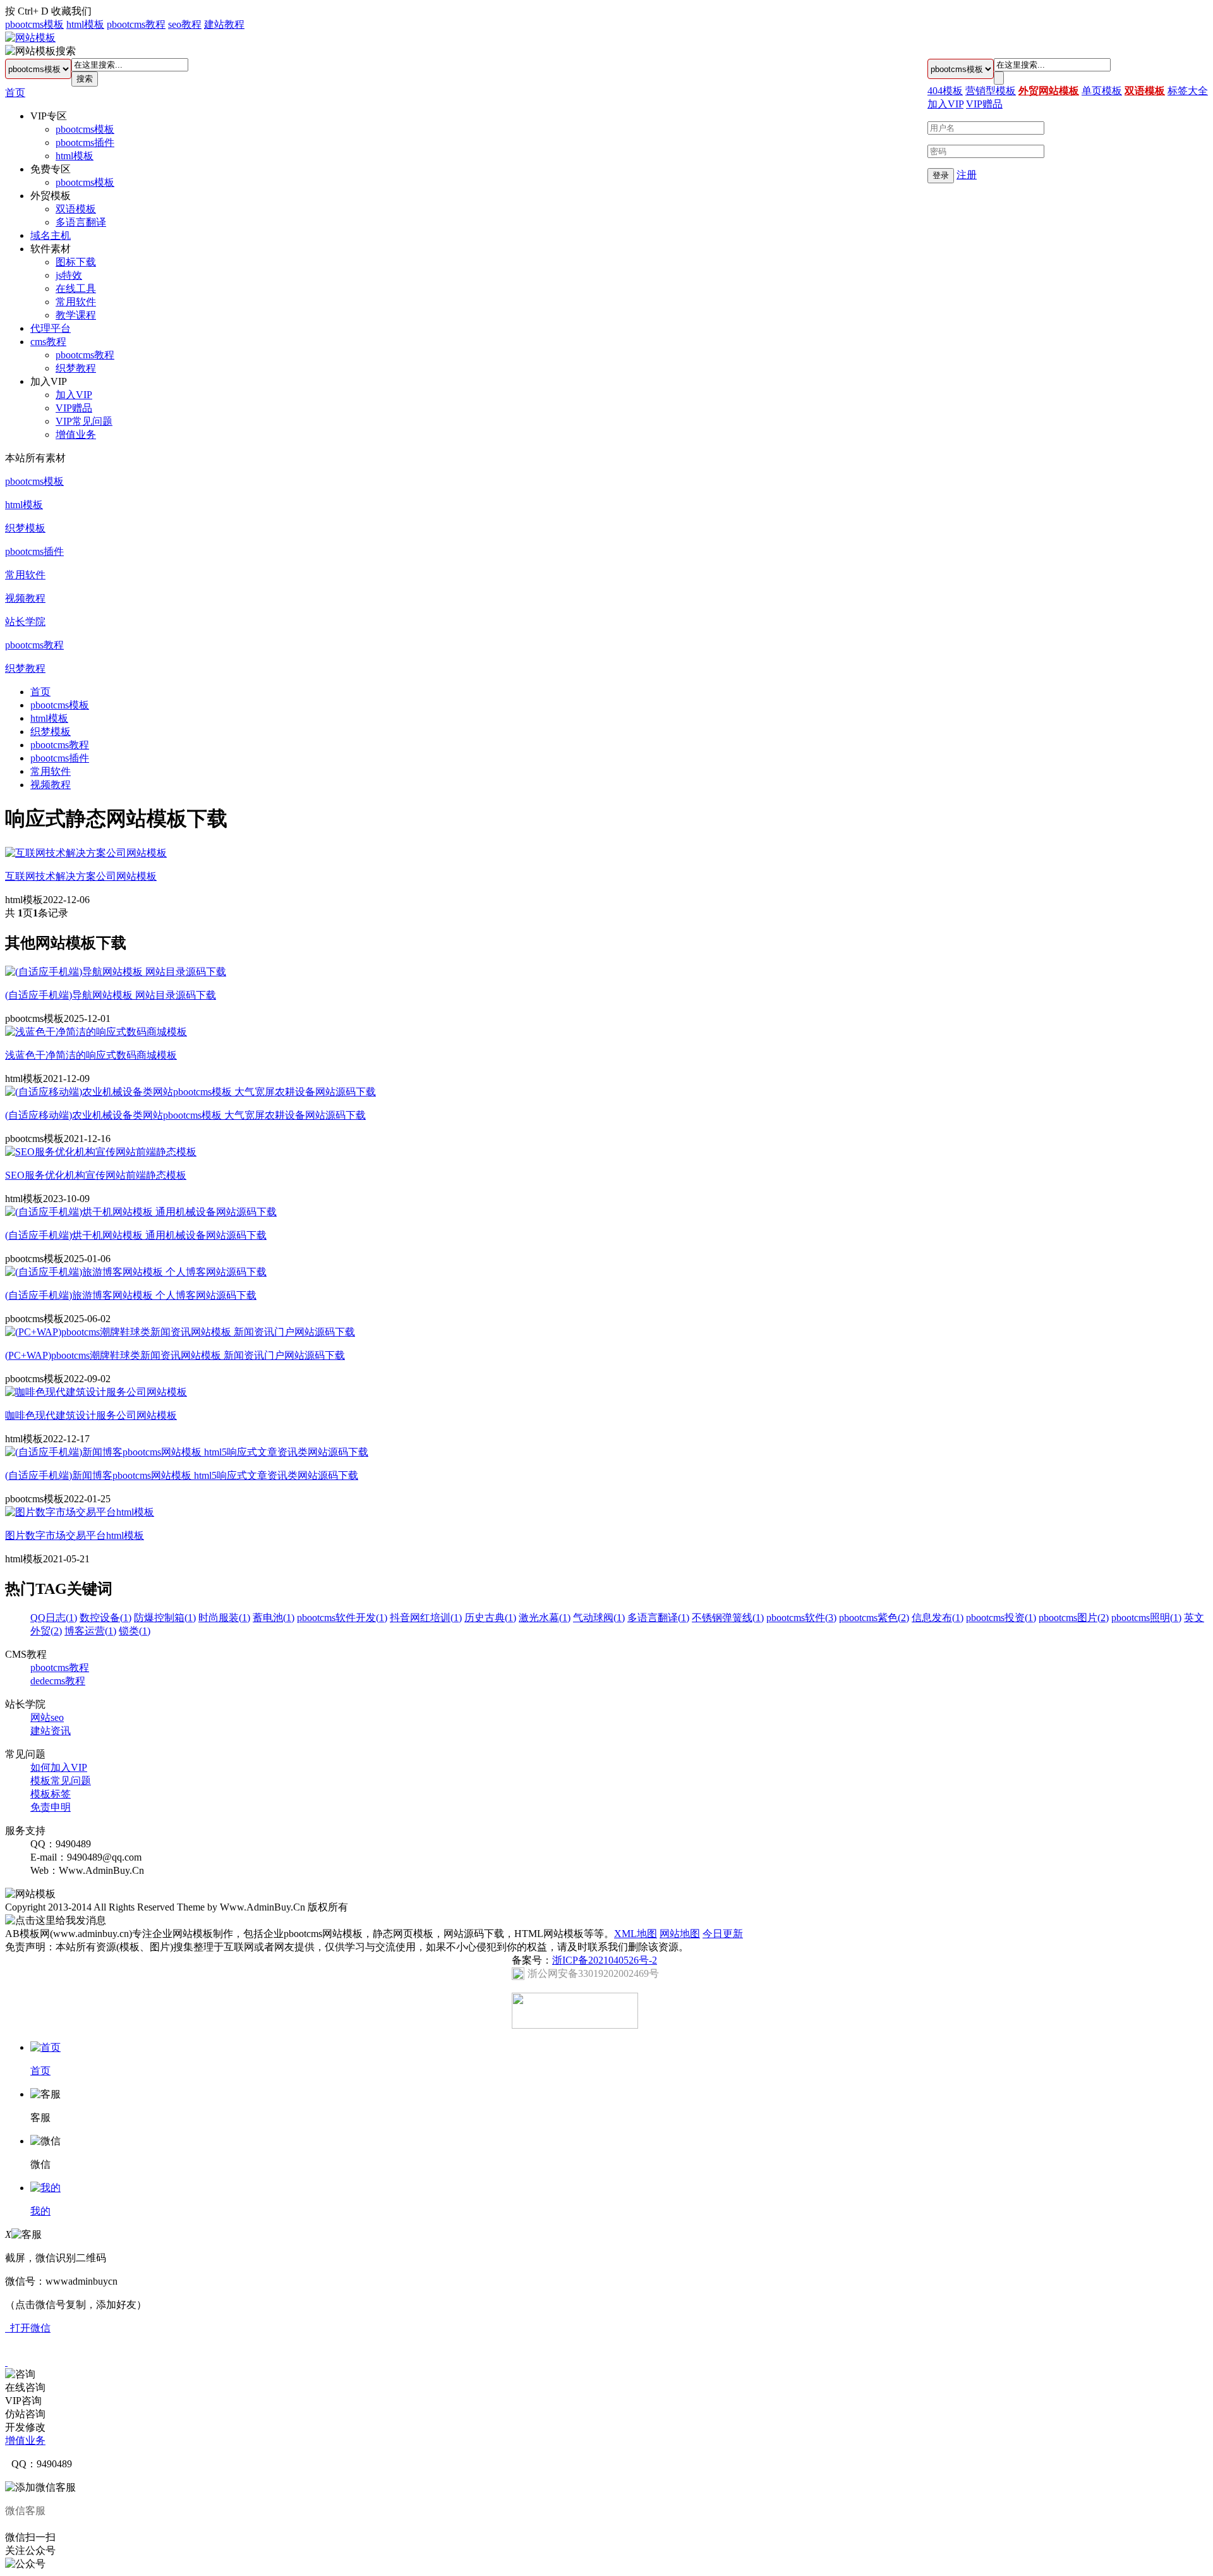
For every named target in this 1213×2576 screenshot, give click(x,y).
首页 (15, 93)
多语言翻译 (81, 222)
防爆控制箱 (165, 1618)
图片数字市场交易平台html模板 (75, 1535)
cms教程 (48, 342)
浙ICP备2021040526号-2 (605, 1960)
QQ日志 (54, 1618)
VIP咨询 (23, 2401)
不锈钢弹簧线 (728, 1618)
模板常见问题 (61, 1781)
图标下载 (76, 262)
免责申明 (51, 1807)
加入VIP (74, 395)
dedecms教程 (58, 1681)
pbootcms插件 (85, 143)
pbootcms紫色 (874, 1618)
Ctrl (25, 11)
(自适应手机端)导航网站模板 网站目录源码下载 (111, 995)
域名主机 (51, 235)
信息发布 (938, 1618)
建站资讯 (51, 1731)
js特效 (69, 275)
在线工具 (76, 289)
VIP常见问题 (84, 421)
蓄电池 (274, 1618)
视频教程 (25, 598)
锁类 (135, 1631)
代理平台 (51, 328)
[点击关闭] (6, 2362)
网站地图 (680, 1934)
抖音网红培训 (426, 1618)
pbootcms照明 (1146, 1618)
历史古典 (490, 1618)
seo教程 (185, 24)
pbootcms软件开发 (342, 1618)
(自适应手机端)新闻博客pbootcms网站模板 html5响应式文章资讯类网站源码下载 (182, 1475)
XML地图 (636, 1934)
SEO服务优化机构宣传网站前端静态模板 (96, 1175)
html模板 (85, 24)
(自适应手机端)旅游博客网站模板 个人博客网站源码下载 (131, 1295)
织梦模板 (25, 528)
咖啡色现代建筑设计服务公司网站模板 (91, 1415)
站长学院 (25, 622)
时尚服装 (224, 1618)
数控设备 (106, 1618)
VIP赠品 (74, 408)
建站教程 (224, 24)
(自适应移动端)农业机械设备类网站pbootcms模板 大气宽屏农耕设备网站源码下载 (185, 1115)
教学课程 (76, 315)
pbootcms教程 (136, 24)
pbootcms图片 (1074, 1618)
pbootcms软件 (801, 1618)
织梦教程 (76, 368)
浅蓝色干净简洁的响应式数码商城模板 (91, 1055)
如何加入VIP (59, 1767)
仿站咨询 (25, 2414)
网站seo (47, 1717)
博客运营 (90, 1631)
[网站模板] (30, 38)
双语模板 (76, 209)
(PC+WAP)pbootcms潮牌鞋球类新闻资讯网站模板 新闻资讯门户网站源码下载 (175, 1355)
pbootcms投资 (1001, 1618)
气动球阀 (599, 1618)
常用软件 (76, 302)
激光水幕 (545, 1618)
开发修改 (25, 2427)
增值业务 (76, 434)
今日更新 (723, 1934)
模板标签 (51, 1794)
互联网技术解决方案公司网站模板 (81, 876)
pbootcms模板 (34, 24)
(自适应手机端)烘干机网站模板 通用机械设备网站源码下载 (136, 1235)
